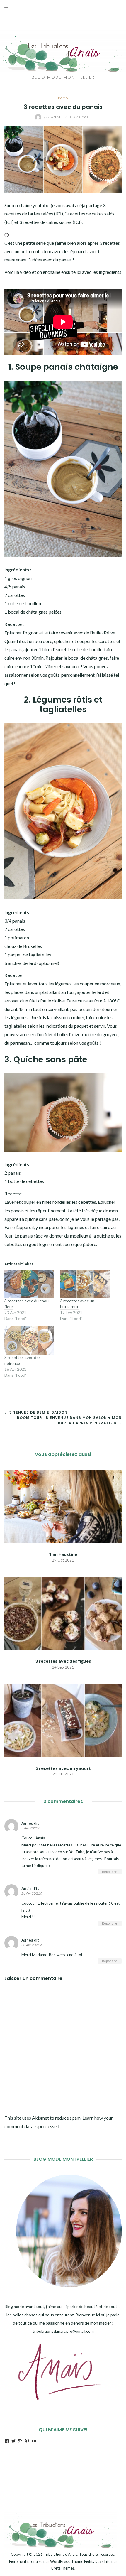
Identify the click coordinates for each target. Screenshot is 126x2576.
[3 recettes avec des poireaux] (29, 1340)
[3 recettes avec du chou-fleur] (29, 1284)
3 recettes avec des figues (63, 1661)
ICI (58, 213)
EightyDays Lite (97, 2561)
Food (63, 98)
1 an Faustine (63, 1554)
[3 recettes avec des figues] (63, 1613)
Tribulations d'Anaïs (61, 2554)
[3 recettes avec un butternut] (85, 1284)
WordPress (60, 2561)
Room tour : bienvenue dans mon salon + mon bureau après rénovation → (69, 1420)
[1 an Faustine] (63, 1506)
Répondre (110, 1872)
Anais (54, 117)
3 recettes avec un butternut (77, 1304)
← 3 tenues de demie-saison (36, 1412)
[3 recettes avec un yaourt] (63, 1720)
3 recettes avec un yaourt (63, 1768)
